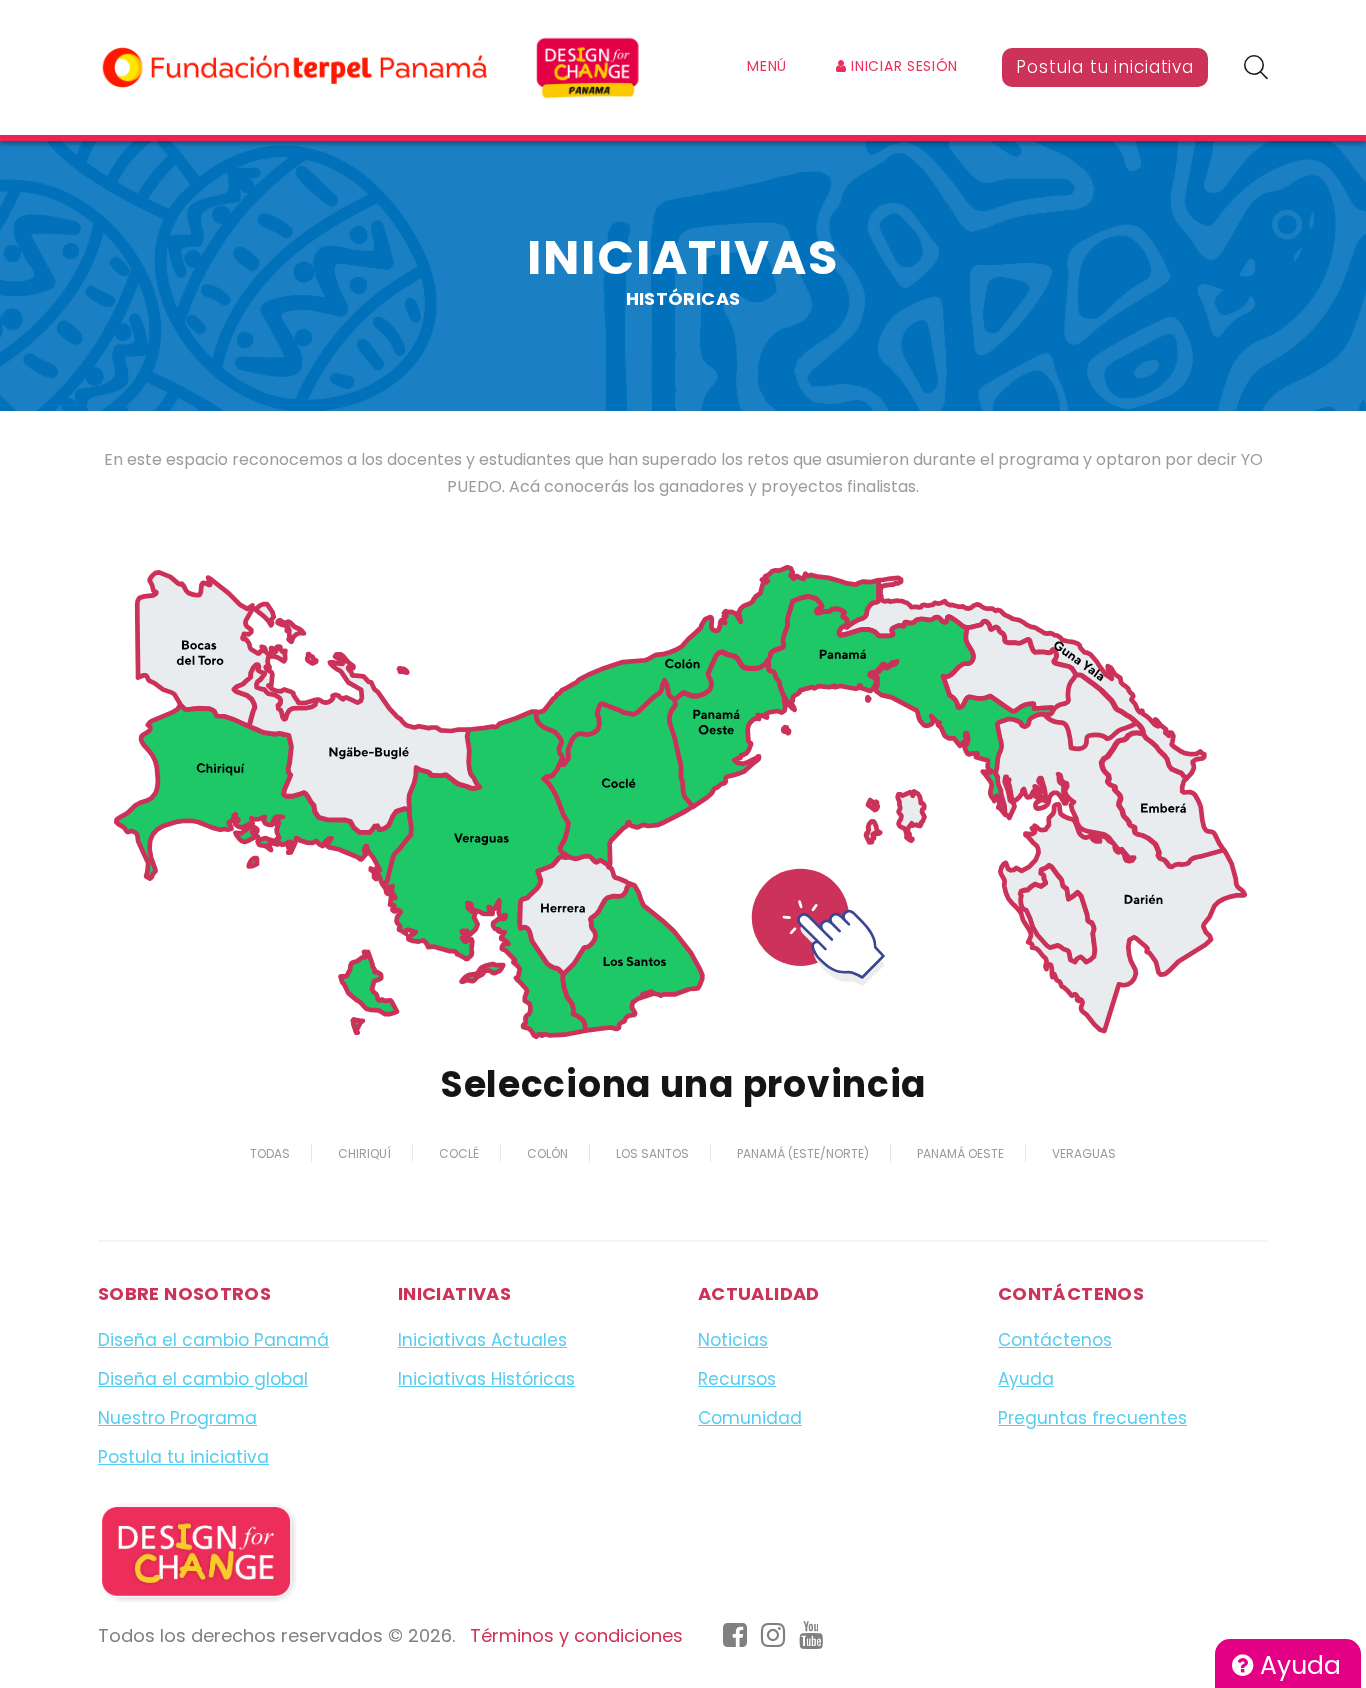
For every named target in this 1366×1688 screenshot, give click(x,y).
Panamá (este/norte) (803, 1153)
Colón (547, 1153)
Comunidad (750, 1418)
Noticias (733, 1340)
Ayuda (1297, 1665)
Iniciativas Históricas (486, 1379)
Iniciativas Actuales (482, 1340)
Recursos (737, 1379)
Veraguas (1084, 1153)
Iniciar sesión (902, 66)
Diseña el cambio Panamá (213, 1340)
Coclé (459, 1153)
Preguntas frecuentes (1092, 1418)
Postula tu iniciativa (1105, 67)
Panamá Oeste (960, 1153)
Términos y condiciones (576, 1635)
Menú (767, 66)
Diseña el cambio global (203, 1379)
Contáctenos (1055, 1340)
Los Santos (652, 1153)
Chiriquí (364, 1153)
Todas (270, 1153)
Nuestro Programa (177, 1418)
